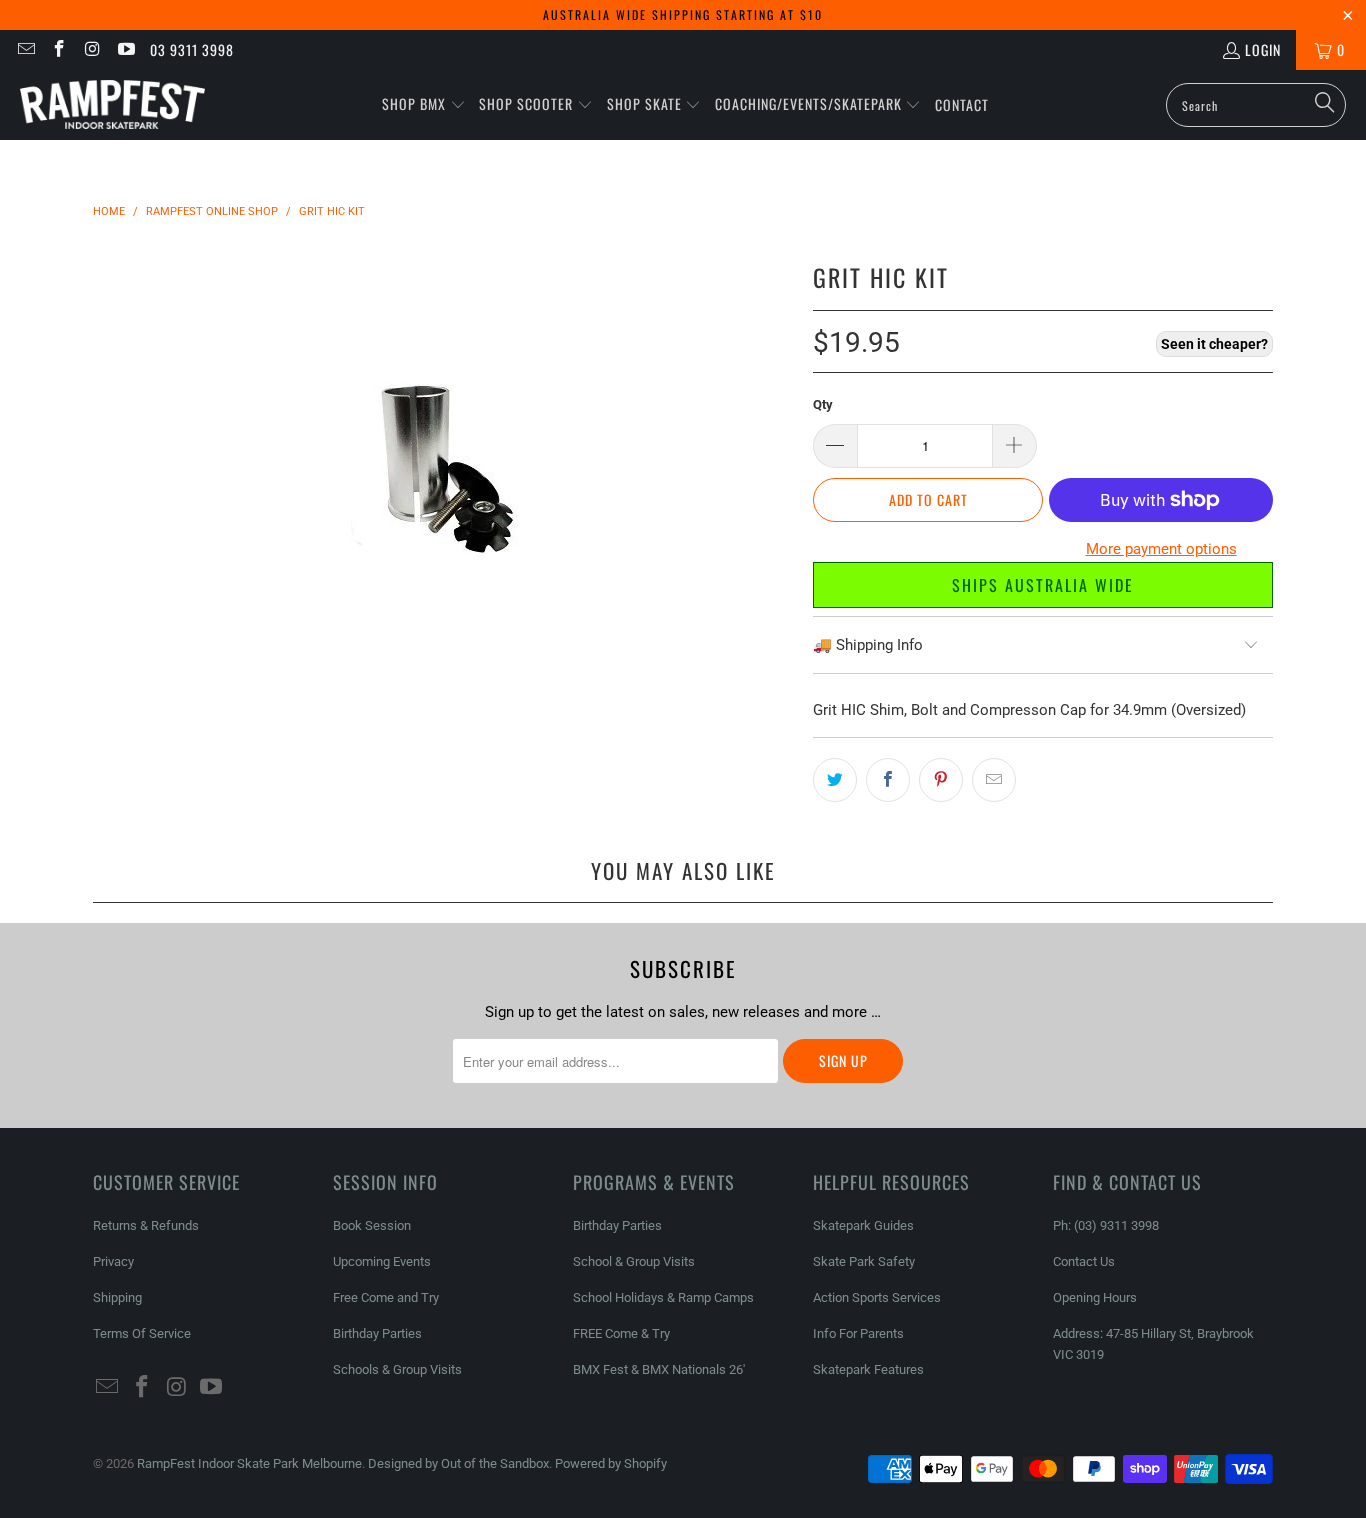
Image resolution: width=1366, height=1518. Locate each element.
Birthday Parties (377, 1333)
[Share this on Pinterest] (941, 780)
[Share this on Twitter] (835, 780)
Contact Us (1084, 1261)
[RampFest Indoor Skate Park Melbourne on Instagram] (92, 49)
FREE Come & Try (621, 1333)
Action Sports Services (877, 1297)
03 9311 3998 (192, 49)
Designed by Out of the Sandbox (458, 1463)
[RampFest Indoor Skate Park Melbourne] (112, 105)
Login (1263, 49)
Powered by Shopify (611, 1463)
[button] (424, 105)
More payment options (1161, 549)
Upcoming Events (382, 1261)
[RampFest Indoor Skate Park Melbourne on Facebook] (59, 49)
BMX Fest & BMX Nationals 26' (659, 1369)
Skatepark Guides (863, 1225)
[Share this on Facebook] (888, 780)
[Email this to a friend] (994, 780)
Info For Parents (858, 1333)
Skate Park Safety (864, 1261)
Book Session (372, 1225)
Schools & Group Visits (397, 1369)
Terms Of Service (142, 1333)
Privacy (113, 1261)
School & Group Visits (634, 1261)
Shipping (117, 1297)
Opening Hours (1095, 1297)
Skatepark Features (868, 1369)
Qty (823, 404)
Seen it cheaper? (1214, 344)
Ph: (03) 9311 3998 (1106, 1225)
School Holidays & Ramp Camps (663, 1297)
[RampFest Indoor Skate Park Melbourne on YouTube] (126, 49)
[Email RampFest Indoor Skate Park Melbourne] (25, 49)
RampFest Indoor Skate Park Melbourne (249, 1463)
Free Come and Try (386, 1297)
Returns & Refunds (146, 1225)
